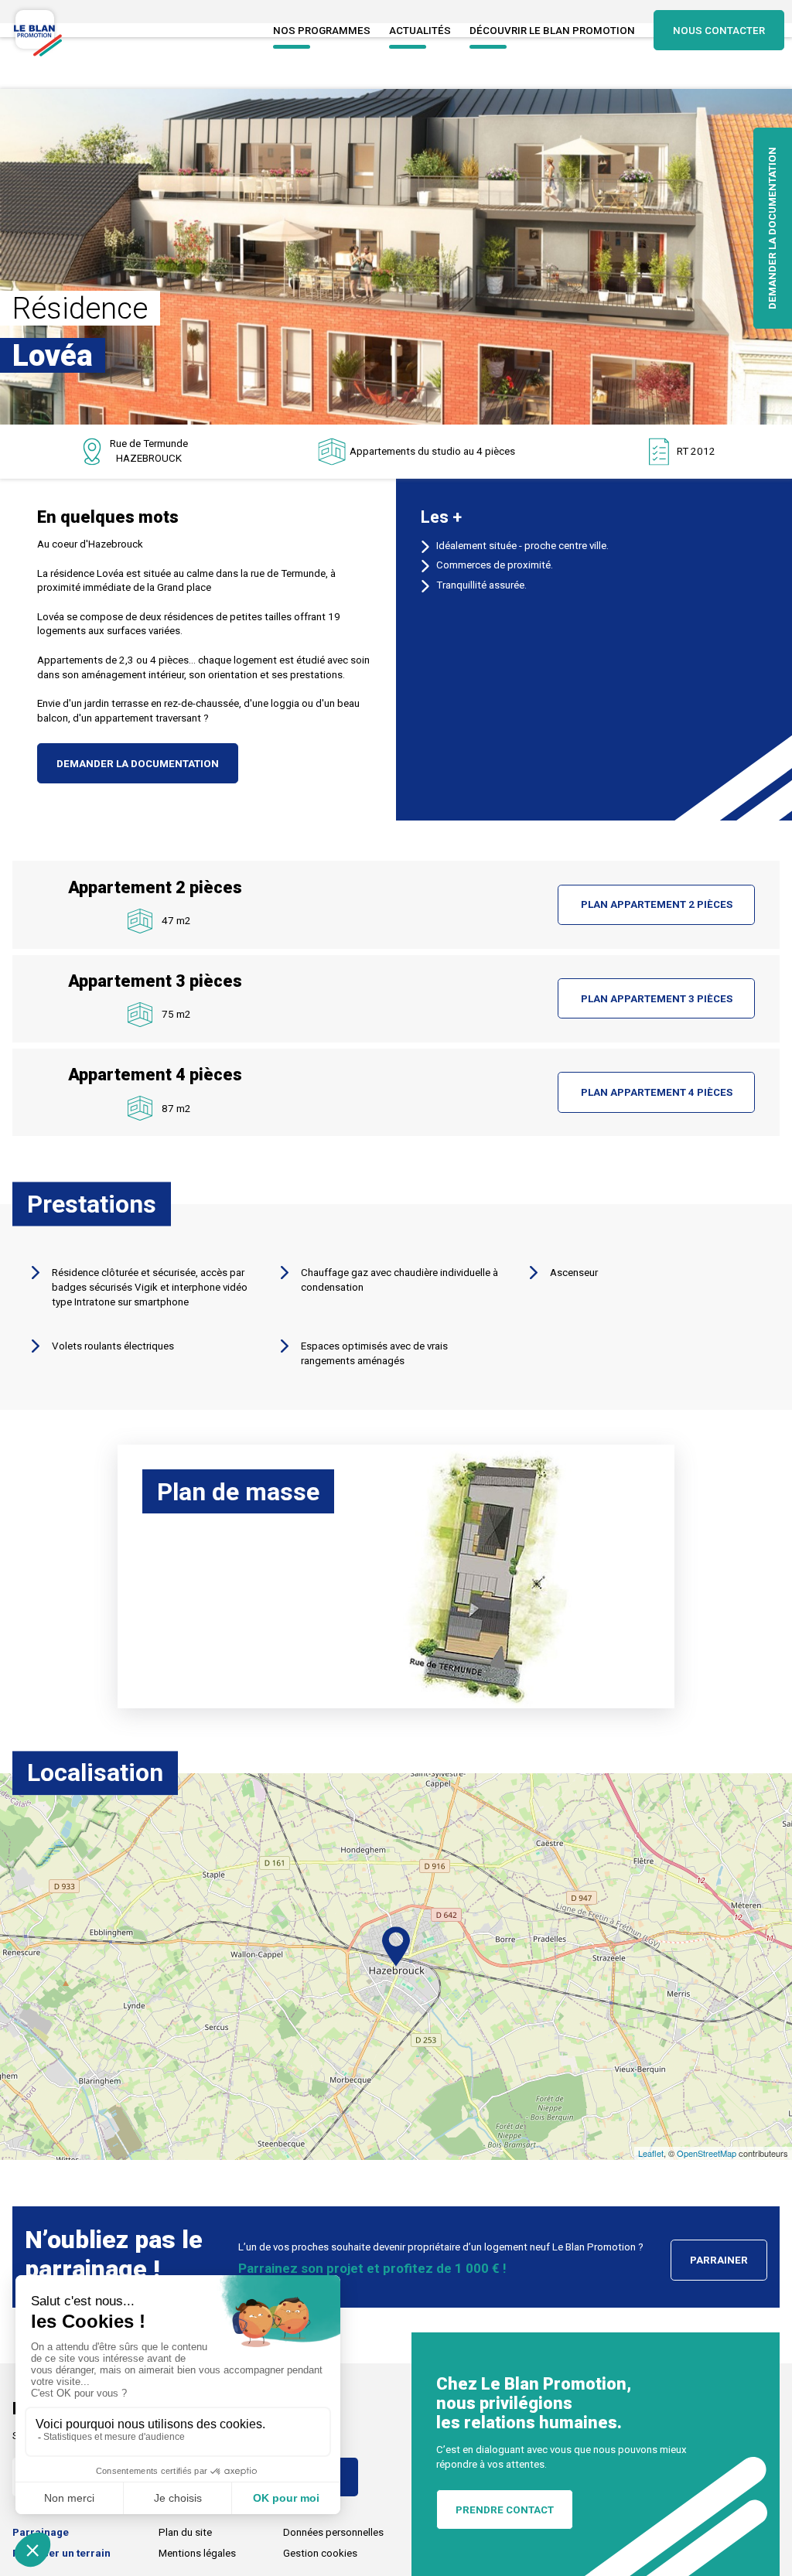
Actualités (420, 31)
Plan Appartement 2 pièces (657, 904)
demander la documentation (138, 764)
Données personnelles (333, 2532)
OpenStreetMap (707, 2153)
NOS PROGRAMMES (322, 31)
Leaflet (651, 2153)
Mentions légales (197, 2553)
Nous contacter (719, 31)
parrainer (719, 2260)
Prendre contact (505, 2510)
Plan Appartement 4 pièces (657, 1092)
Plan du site (185, 2532)
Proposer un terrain (61, 2553)
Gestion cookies (320, 2553)
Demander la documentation (772, 228)
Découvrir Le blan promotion (552, 31)
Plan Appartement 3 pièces (657, 999)
